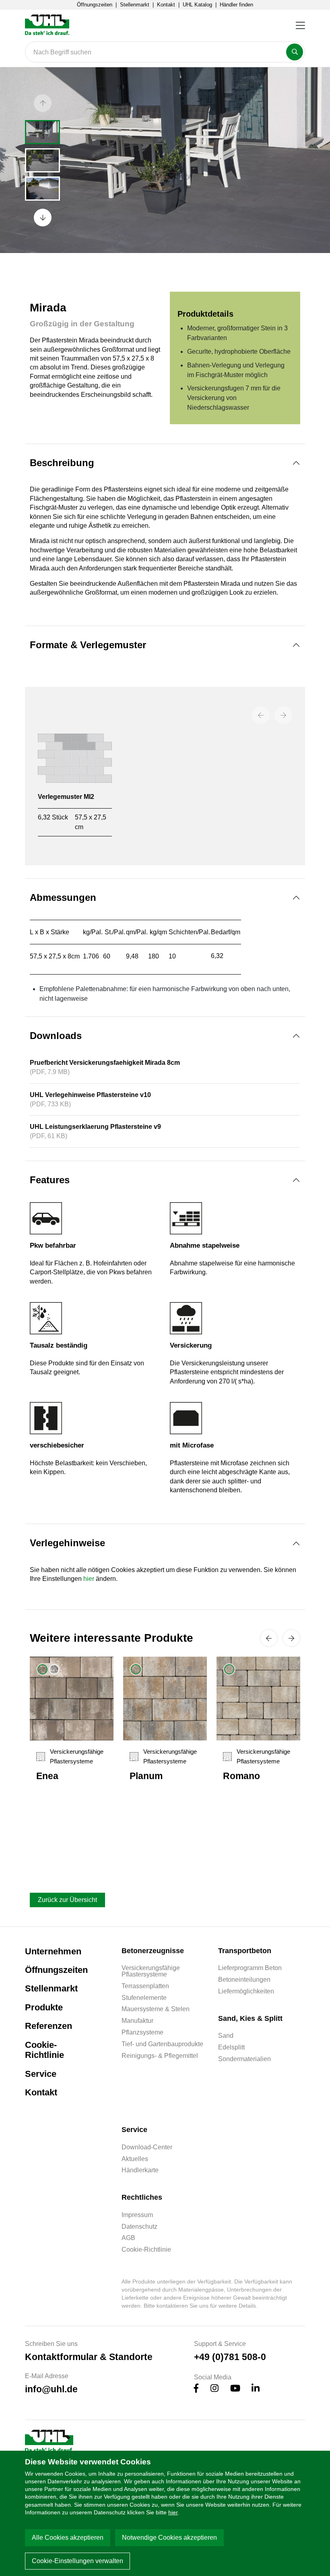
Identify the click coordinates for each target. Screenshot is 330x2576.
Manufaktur (137, 2021)
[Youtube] (235, 2389)
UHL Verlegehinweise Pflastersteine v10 (90, 1095)
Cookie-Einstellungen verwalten (77, 2561)
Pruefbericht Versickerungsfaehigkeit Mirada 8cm (105, 1063)
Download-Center (147, 2147)
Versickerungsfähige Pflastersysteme (151, 1971)
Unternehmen (53, 1951)
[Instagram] (214, 2389)
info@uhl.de (51, 2389)
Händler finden (236, 5)
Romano (241, 1776)
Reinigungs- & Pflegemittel (160, 2056)
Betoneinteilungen (244, 1980)
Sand (226, 2036)
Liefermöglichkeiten (246, 1991)
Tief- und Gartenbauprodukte (162, 2044)
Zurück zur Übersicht (67, 1900)
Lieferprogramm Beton (250, 1968)
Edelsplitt (231, 2047)
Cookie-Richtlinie (44, 2050)
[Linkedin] (256, 2389)
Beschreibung (62, 463)
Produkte (44, 2007)
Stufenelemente (144, 1998)
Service (41, 2074)
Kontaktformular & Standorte (89, 2357)
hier (173, 2512)
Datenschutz (139, 2227)
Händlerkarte (140, 2170)
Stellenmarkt (135, 5)
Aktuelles (135, 2159)
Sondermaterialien (244, 2059)
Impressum (137, 2215)
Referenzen (48, 2026)
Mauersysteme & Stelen (156, 2009)
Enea (47, 1776)
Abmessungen (63, 897)
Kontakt (166, 5)
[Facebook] (196, 2389)
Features (50, 1180)
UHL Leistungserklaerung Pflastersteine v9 (95, 1127)
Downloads (56, 1036)
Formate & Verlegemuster (88, 645)
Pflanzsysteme (142, 2033)
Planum (146, 1776)
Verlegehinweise (67, 1543)
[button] (43, 103)
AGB (128, 2238)
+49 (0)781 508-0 (230, 2357)
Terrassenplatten (145, 1986)
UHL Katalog (197, 5)
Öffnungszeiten (95, 5)
